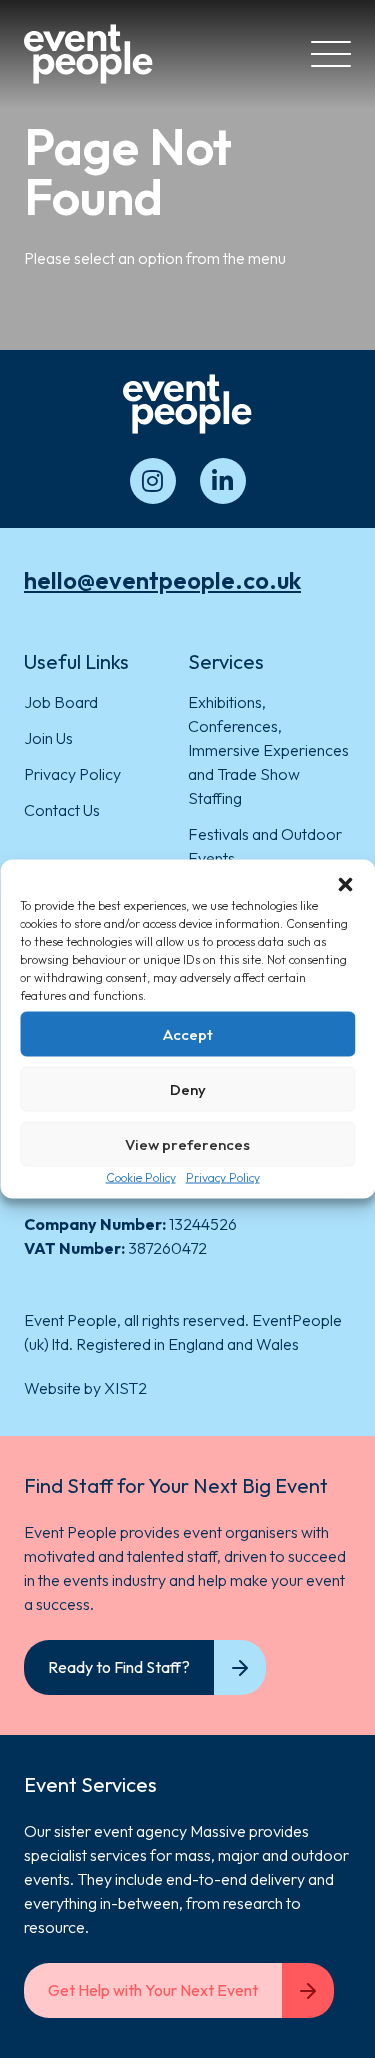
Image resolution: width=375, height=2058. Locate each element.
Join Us (48, 738)
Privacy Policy (223, 1177)
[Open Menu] (331, 54)
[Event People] (88, 54)
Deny (188, 1088)
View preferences (187, 1143)
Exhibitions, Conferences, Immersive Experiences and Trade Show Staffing (268, 750)
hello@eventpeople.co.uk (162, 580)
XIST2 (125, 1388)
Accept (188, 1033)
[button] (345, 885)
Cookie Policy (141, 1177)
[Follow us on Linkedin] (223, 481)
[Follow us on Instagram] (153, 481)
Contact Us (62, 810)
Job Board (61, 702)
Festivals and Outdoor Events (265, 846)
